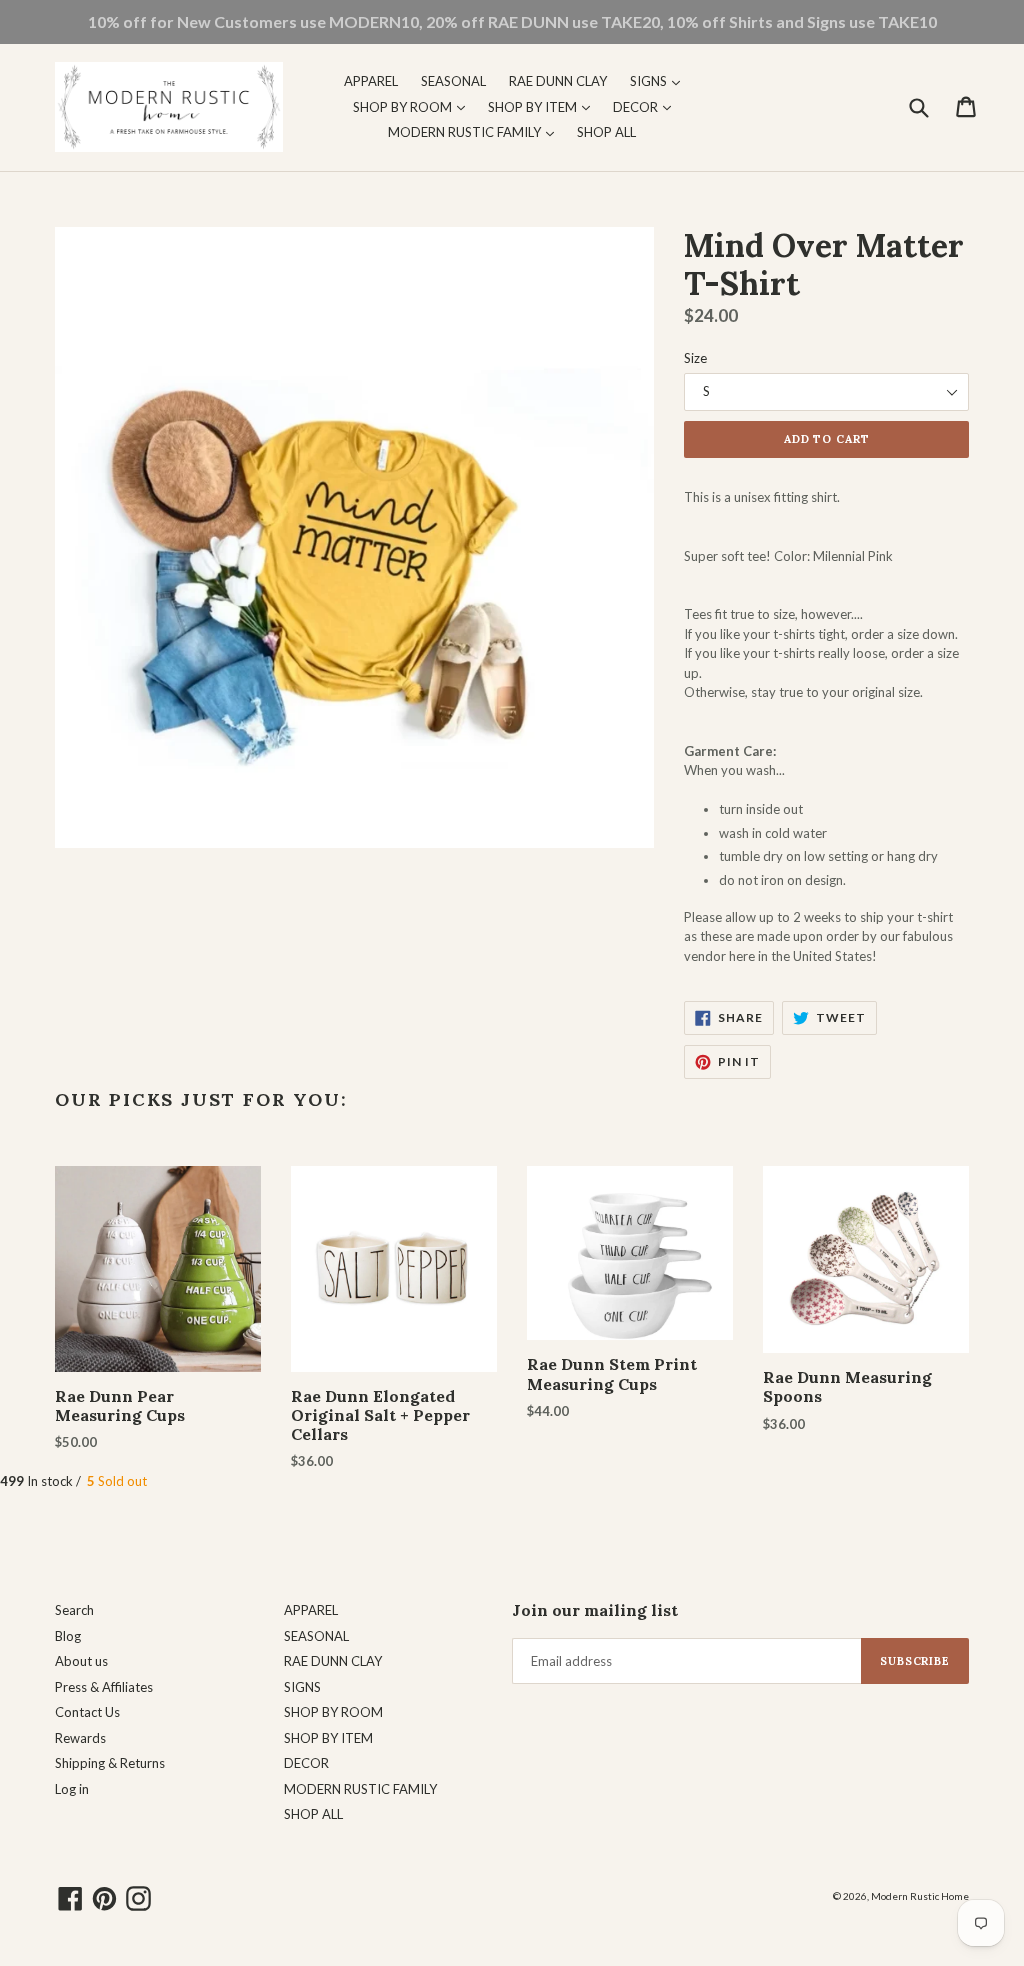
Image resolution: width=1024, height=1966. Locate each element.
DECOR (647, 106)
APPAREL (371, 81)
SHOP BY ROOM (414, 106)
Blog (68, 1636)
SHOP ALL (606, 132)
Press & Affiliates (104, 1687)
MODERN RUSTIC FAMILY (476, 131)
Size (695, 358)
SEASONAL (453, 81)
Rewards (80, 1738)
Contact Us (87, 1712)
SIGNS (660, 80)
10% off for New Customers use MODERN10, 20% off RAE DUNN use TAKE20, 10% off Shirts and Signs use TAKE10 (512, 21)
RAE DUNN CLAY (558, 81)
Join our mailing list (595, 1610)
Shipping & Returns (110, 1763)
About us (81, 1661)
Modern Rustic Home (920, 1896)
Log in (72, 1789)
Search (74, 1610)
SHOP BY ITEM (544, 106)
